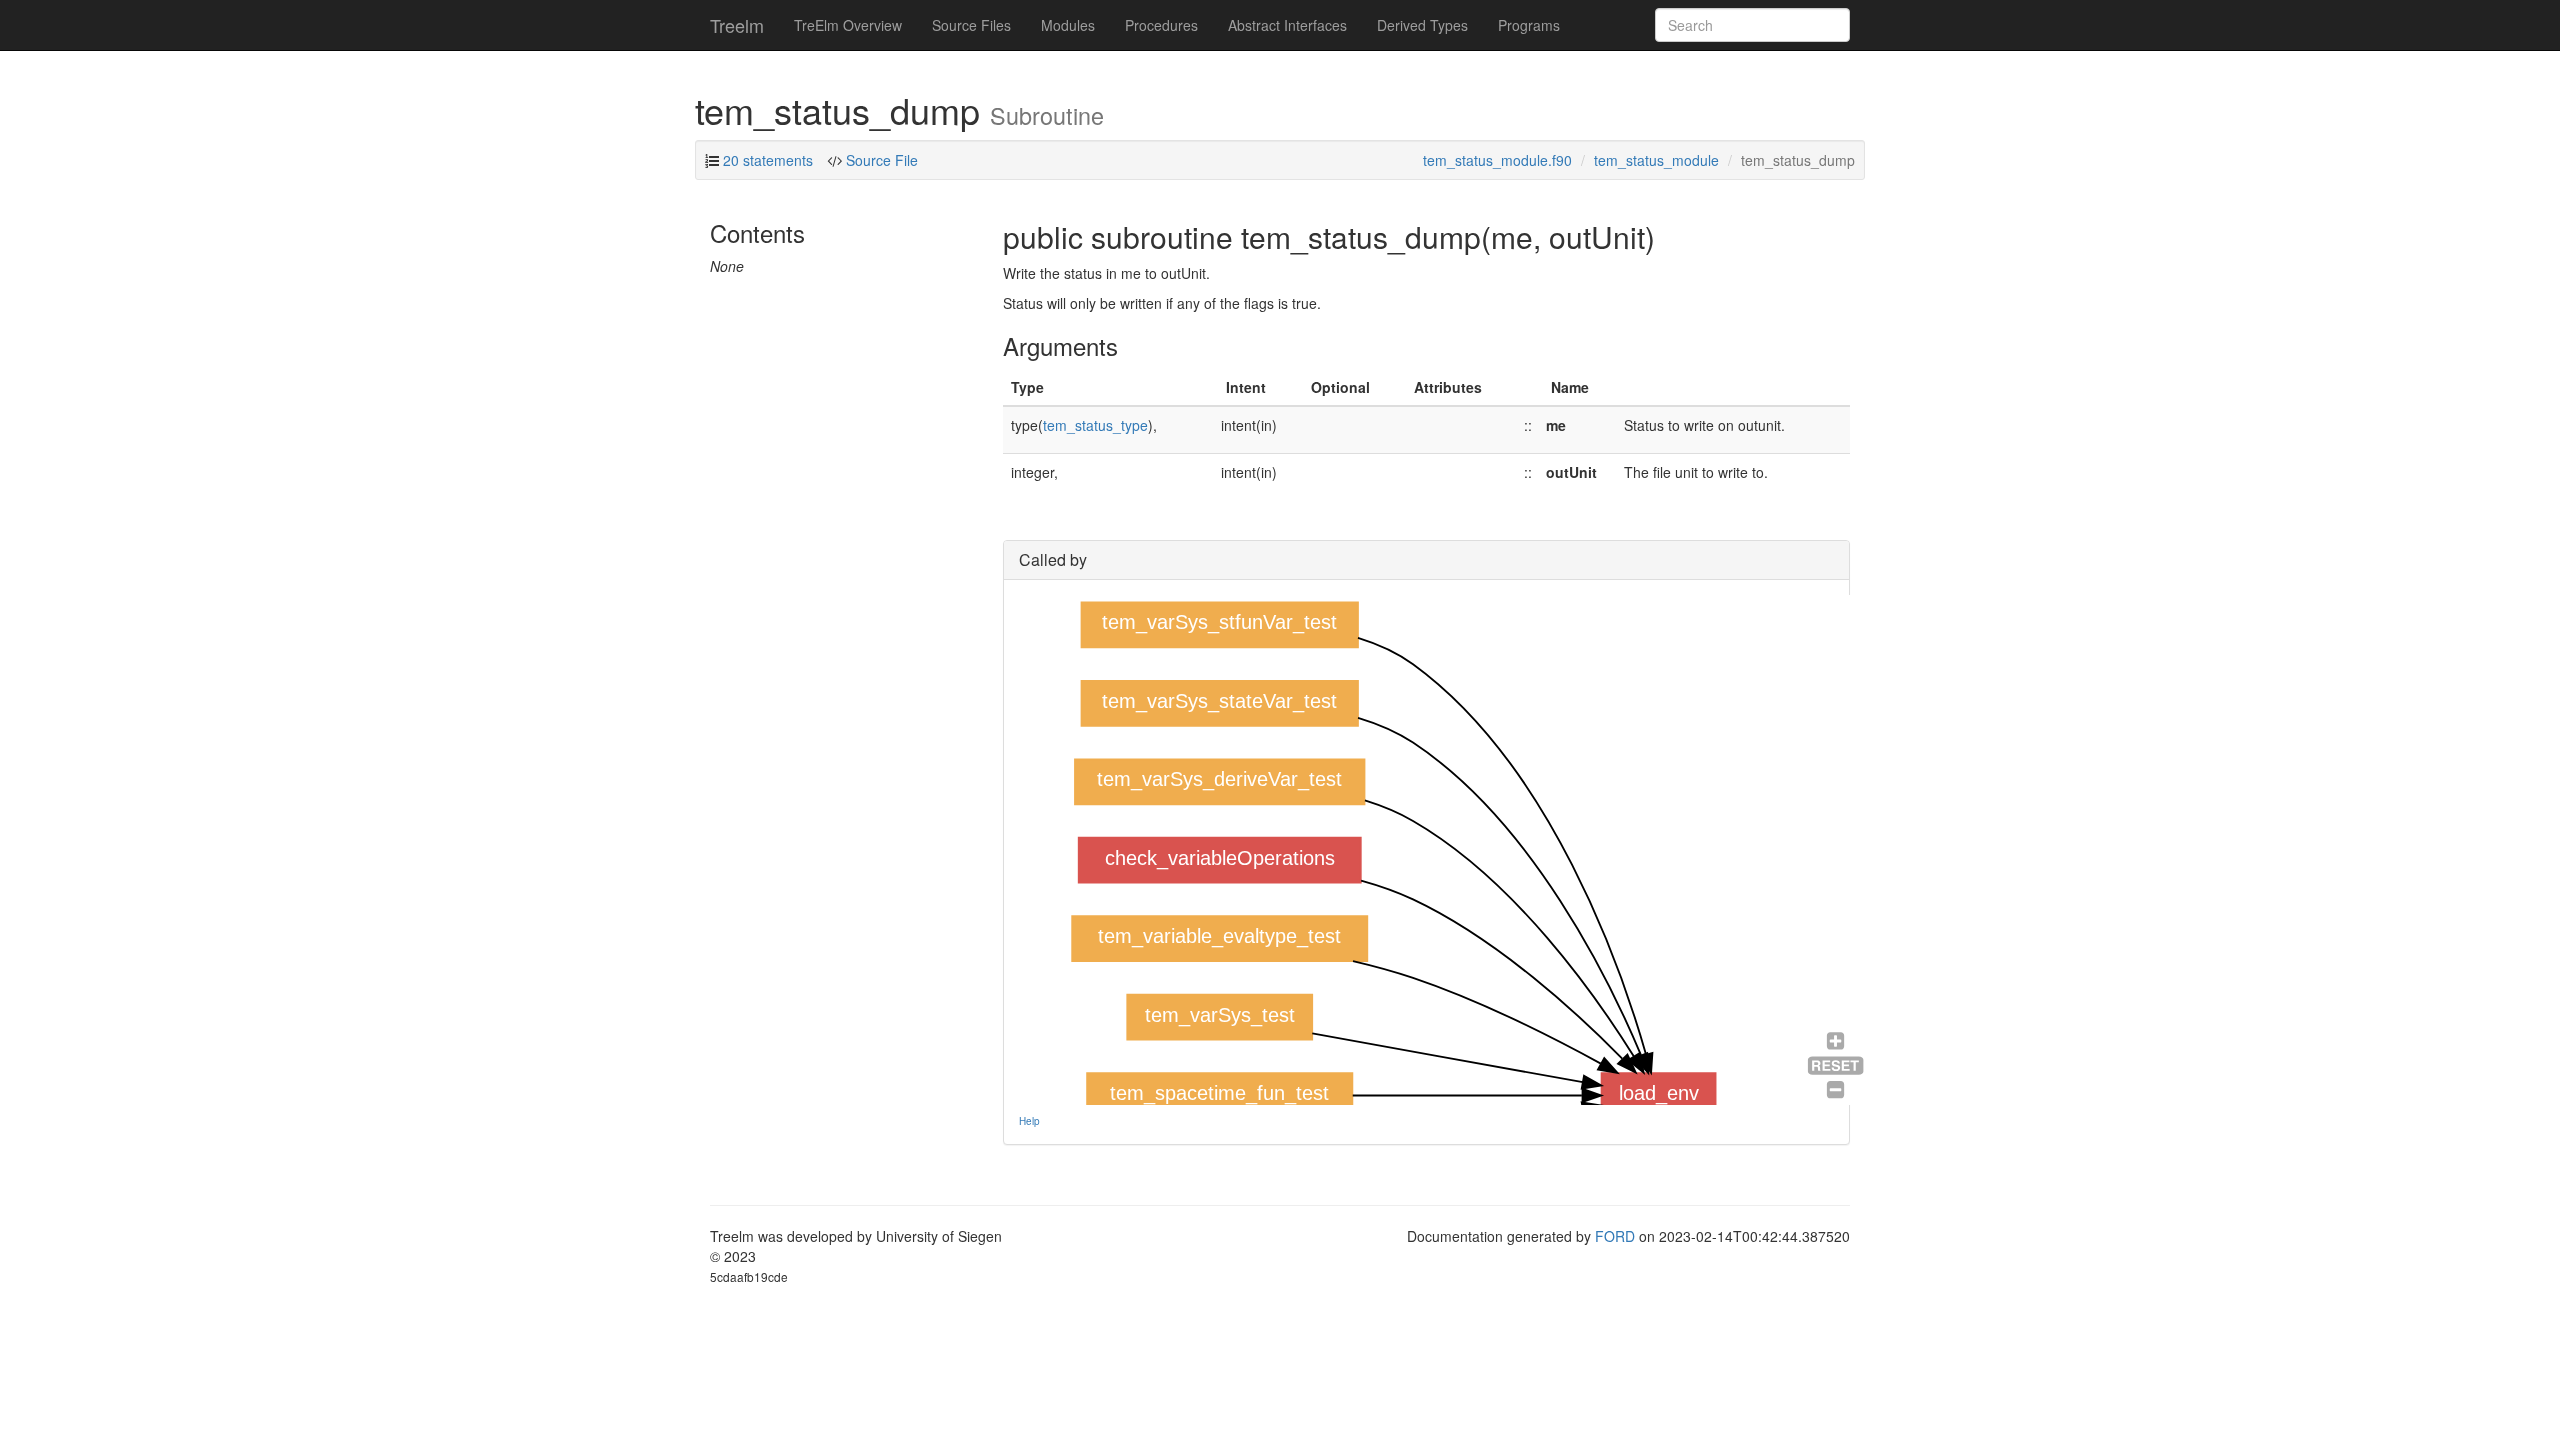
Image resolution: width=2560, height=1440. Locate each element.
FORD (1615, 1236)
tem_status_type (1095, 425)
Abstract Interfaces (1287, 25)
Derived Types (1422, 25)
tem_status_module (1656, 160)
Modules (1068, 25)
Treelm (737, 25)
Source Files (971, 25)
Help (1029, 1121)
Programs (1529, 25)
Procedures (1161, 25)
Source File (880, 160)
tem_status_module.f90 (1497, 160)
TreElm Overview (848, 25)
